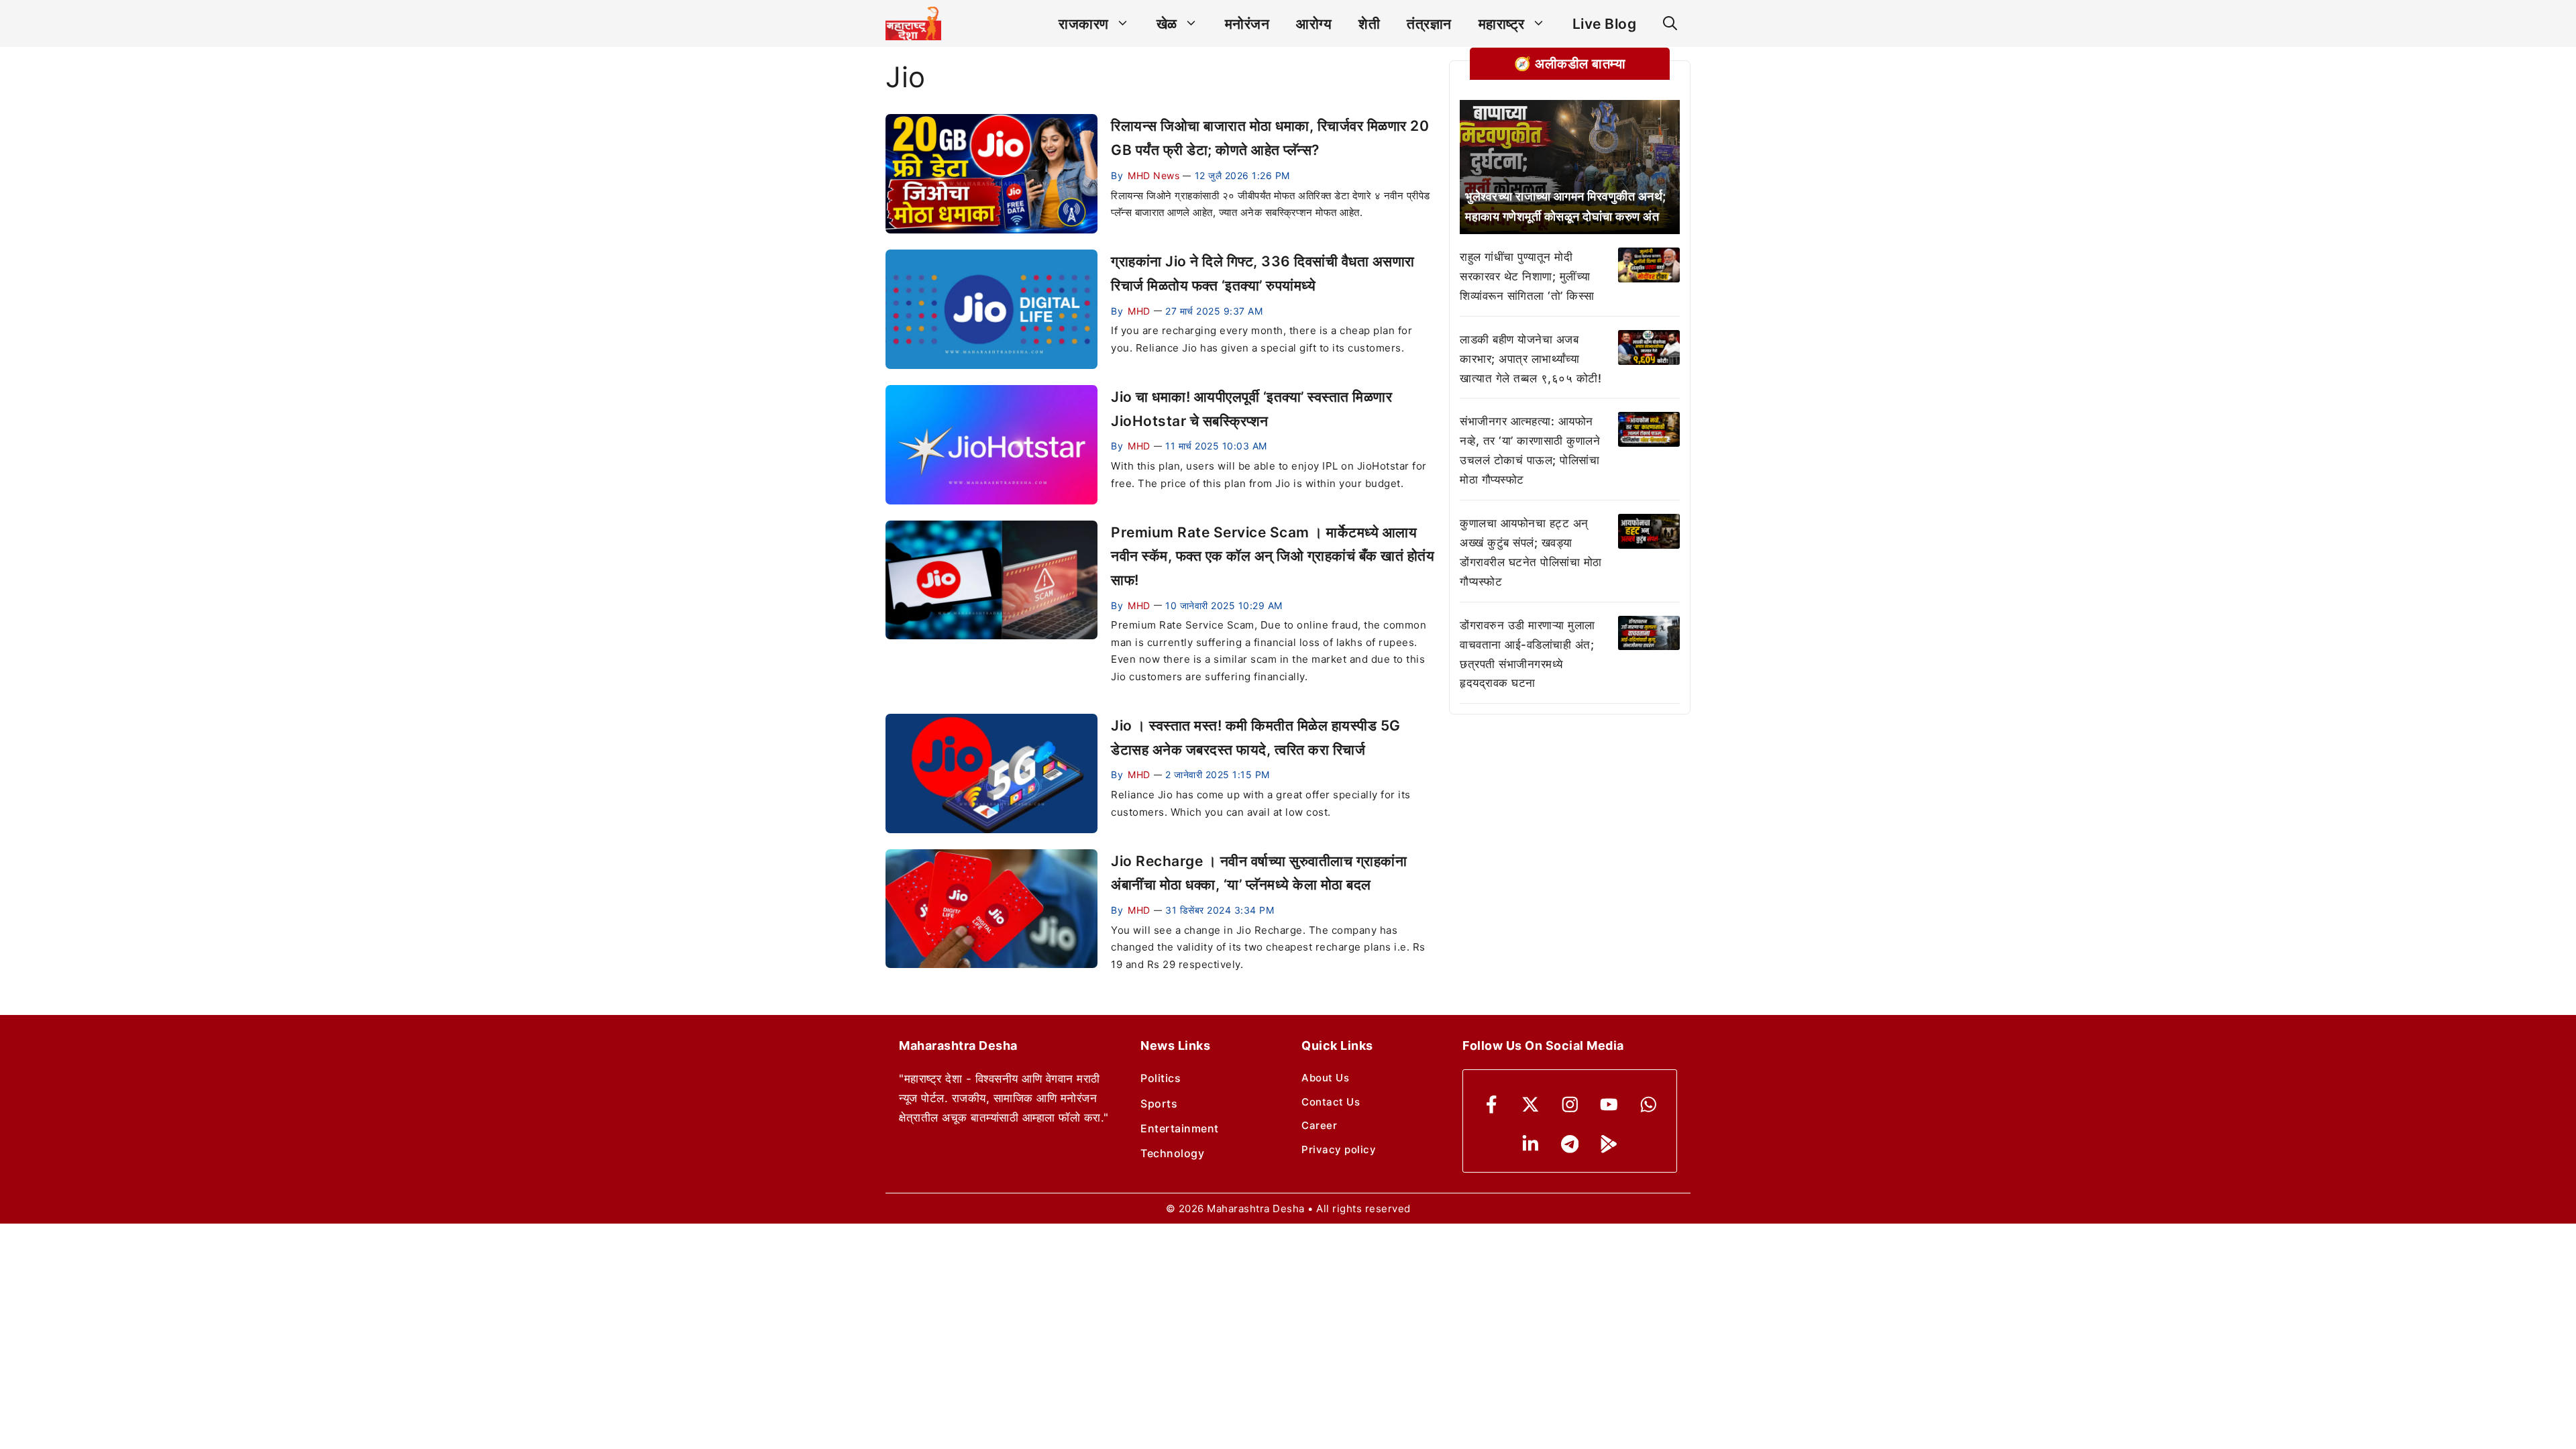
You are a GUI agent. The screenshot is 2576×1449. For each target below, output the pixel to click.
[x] (1531, 1105)
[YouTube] (1609, 1105)
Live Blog (1605, 24)
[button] (1670, 24)
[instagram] (1570, 1105)
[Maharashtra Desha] (913, 23)
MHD (1139, 311)
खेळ (1167, 24)
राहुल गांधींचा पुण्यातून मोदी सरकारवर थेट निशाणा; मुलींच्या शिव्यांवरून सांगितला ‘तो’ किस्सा (1527, 276)
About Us (1325, 1078)
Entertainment (1180, 1128)
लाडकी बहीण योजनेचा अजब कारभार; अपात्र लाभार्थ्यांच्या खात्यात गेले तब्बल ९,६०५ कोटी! (1531, 359)
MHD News (1153, 175)
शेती (1369, 24)
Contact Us (1331, 1102)
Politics (1161, 1078)
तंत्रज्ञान (1429, 24)
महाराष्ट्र (1502, 24)
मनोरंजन (1247, 24)
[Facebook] (1492, 1105)
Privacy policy (1339, 1149)
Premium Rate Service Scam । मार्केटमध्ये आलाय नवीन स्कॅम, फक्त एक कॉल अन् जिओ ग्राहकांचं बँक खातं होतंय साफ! (1273, 556)
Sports (1159, 1104)
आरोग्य (1314, 24)
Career (1319, 1125)
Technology (1172, 1153)
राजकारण (1084, 24)
